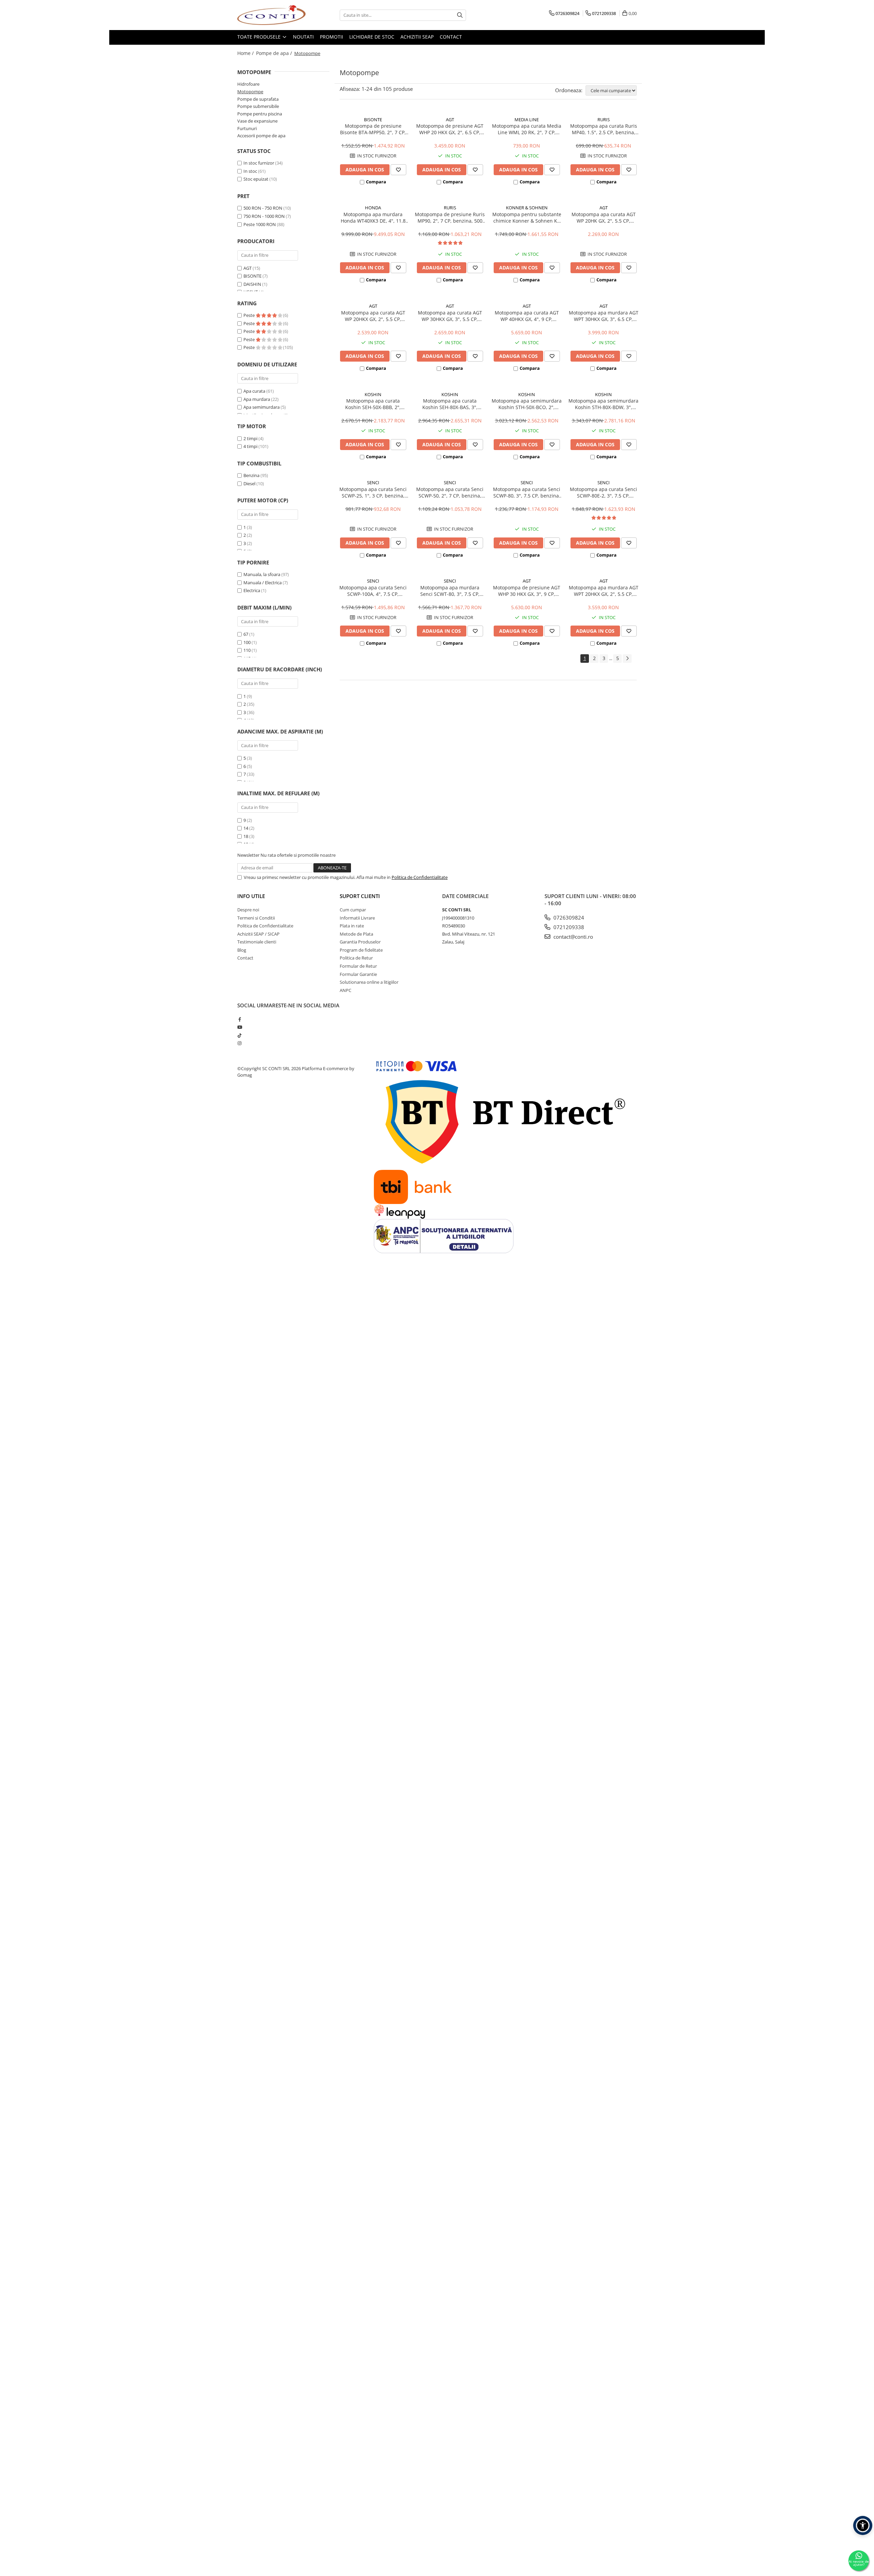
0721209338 (568, 927)
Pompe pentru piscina (260, 114)
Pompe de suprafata (258, 99)
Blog (242, 950)
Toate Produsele (260, 37)
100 (247, 642)
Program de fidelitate (361, 950)
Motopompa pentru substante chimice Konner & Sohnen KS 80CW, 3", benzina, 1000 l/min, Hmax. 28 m (527, 218)
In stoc (250, 171)
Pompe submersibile (258, 106)
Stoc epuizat (256, 179)
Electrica (252, 590)
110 (247, 650)
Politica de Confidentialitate (420, 877)
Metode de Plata (356, 934)
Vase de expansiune (257, 121)
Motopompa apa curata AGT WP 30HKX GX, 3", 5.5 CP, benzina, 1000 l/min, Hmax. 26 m (450, 316)
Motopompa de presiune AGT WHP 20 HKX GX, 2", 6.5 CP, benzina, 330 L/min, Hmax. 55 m (450, 129)
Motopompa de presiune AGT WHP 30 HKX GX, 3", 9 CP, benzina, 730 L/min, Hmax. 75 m (527, 591)
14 (246, 828)
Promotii (332, 37)
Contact (451, 37)
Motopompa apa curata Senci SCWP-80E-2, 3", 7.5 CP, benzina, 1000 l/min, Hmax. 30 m (603, 492)
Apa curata (254, 391)
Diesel (249, 484)
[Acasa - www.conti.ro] (271, 15)
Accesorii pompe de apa (261, 136)
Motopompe (250, 92)
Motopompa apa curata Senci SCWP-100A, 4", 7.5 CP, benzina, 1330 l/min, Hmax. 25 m (373, 591)
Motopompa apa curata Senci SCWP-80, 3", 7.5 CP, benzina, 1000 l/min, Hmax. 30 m (527, 492)
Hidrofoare (248, 84)
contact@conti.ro (573, 937)
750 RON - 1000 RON (264, 216)
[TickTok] (239, 1035)
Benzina (251, 475)
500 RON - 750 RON (263, 208)
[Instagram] (239, 1043)
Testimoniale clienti (257, 942)
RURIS (604, 120)
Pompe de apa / (275, 53)
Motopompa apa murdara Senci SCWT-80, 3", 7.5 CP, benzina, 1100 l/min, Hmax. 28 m (450, 591)
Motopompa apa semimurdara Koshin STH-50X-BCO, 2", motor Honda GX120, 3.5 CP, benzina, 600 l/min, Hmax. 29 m (527, 404)
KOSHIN (373, 394)
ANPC (346, 990)
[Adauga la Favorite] (398, 170)
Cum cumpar (353, 910)
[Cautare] (460, 15)
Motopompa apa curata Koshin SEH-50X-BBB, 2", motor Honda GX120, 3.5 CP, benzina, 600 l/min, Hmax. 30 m (373, 404)
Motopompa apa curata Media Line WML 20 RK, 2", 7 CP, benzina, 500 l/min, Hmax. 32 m (527, 129)
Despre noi (248, 910)
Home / (246, 53)
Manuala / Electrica (263, 583)
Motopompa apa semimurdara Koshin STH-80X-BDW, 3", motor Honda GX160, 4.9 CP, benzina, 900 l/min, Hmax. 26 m (603, 404)
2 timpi (250, 438)
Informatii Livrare (357, 918)
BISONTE (252, 276)
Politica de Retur (356, 958)
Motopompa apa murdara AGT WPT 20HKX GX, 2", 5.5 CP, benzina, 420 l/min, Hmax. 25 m (604, 591)
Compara (376, 182)
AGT (248, 268)
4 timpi (250, 446)
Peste (250, 315)
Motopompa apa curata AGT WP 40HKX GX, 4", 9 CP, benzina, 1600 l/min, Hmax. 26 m (527, 316)
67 (246, 634)
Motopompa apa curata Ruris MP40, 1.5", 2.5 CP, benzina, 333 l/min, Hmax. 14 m (604, 129)
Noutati (303, 37)
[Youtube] (239, 1027)
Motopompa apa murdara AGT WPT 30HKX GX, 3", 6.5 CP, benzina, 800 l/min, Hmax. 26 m (604, 316)
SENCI (373, 482)
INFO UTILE (251, 896)
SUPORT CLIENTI (360, 896)
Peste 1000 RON (260, 224)
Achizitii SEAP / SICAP (258, 934)
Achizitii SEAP (417, 37)
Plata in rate (352, 926)
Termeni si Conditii (256, 918)
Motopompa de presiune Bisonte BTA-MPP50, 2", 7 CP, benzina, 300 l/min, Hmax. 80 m (373, 129)
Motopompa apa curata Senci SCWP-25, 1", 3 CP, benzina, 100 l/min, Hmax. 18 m (373, 492)
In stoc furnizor (259, 163)
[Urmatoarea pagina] (627, 659)
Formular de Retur (358, 966)
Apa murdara (257, 399)
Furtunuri (247, 128)
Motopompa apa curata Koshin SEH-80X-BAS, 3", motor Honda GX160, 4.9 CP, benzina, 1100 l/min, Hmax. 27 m (450, 404)
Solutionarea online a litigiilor (369, 982)
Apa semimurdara (262, 407)
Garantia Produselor (360, 942)
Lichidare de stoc (372, 37)
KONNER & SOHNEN (527, 208)
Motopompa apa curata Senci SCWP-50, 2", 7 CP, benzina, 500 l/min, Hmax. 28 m (450, 492)
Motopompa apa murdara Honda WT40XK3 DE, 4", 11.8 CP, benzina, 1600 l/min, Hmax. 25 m (373, 218)
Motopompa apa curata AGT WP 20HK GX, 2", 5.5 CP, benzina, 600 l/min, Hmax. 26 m (603, 218)
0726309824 (568, 918)
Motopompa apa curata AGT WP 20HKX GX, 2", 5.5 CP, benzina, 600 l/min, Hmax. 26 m (373, 316)
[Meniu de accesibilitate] (863, 2525)
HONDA (373, 208)
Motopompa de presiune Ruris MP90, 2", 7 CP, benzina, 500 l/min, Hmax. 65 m (450, 218)
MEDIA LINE (527, 120)
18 (246, 836)
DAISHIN (252, 284)
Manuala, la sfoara (262, 574)
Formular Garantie (358, 974)
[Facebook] (239, 1019)
